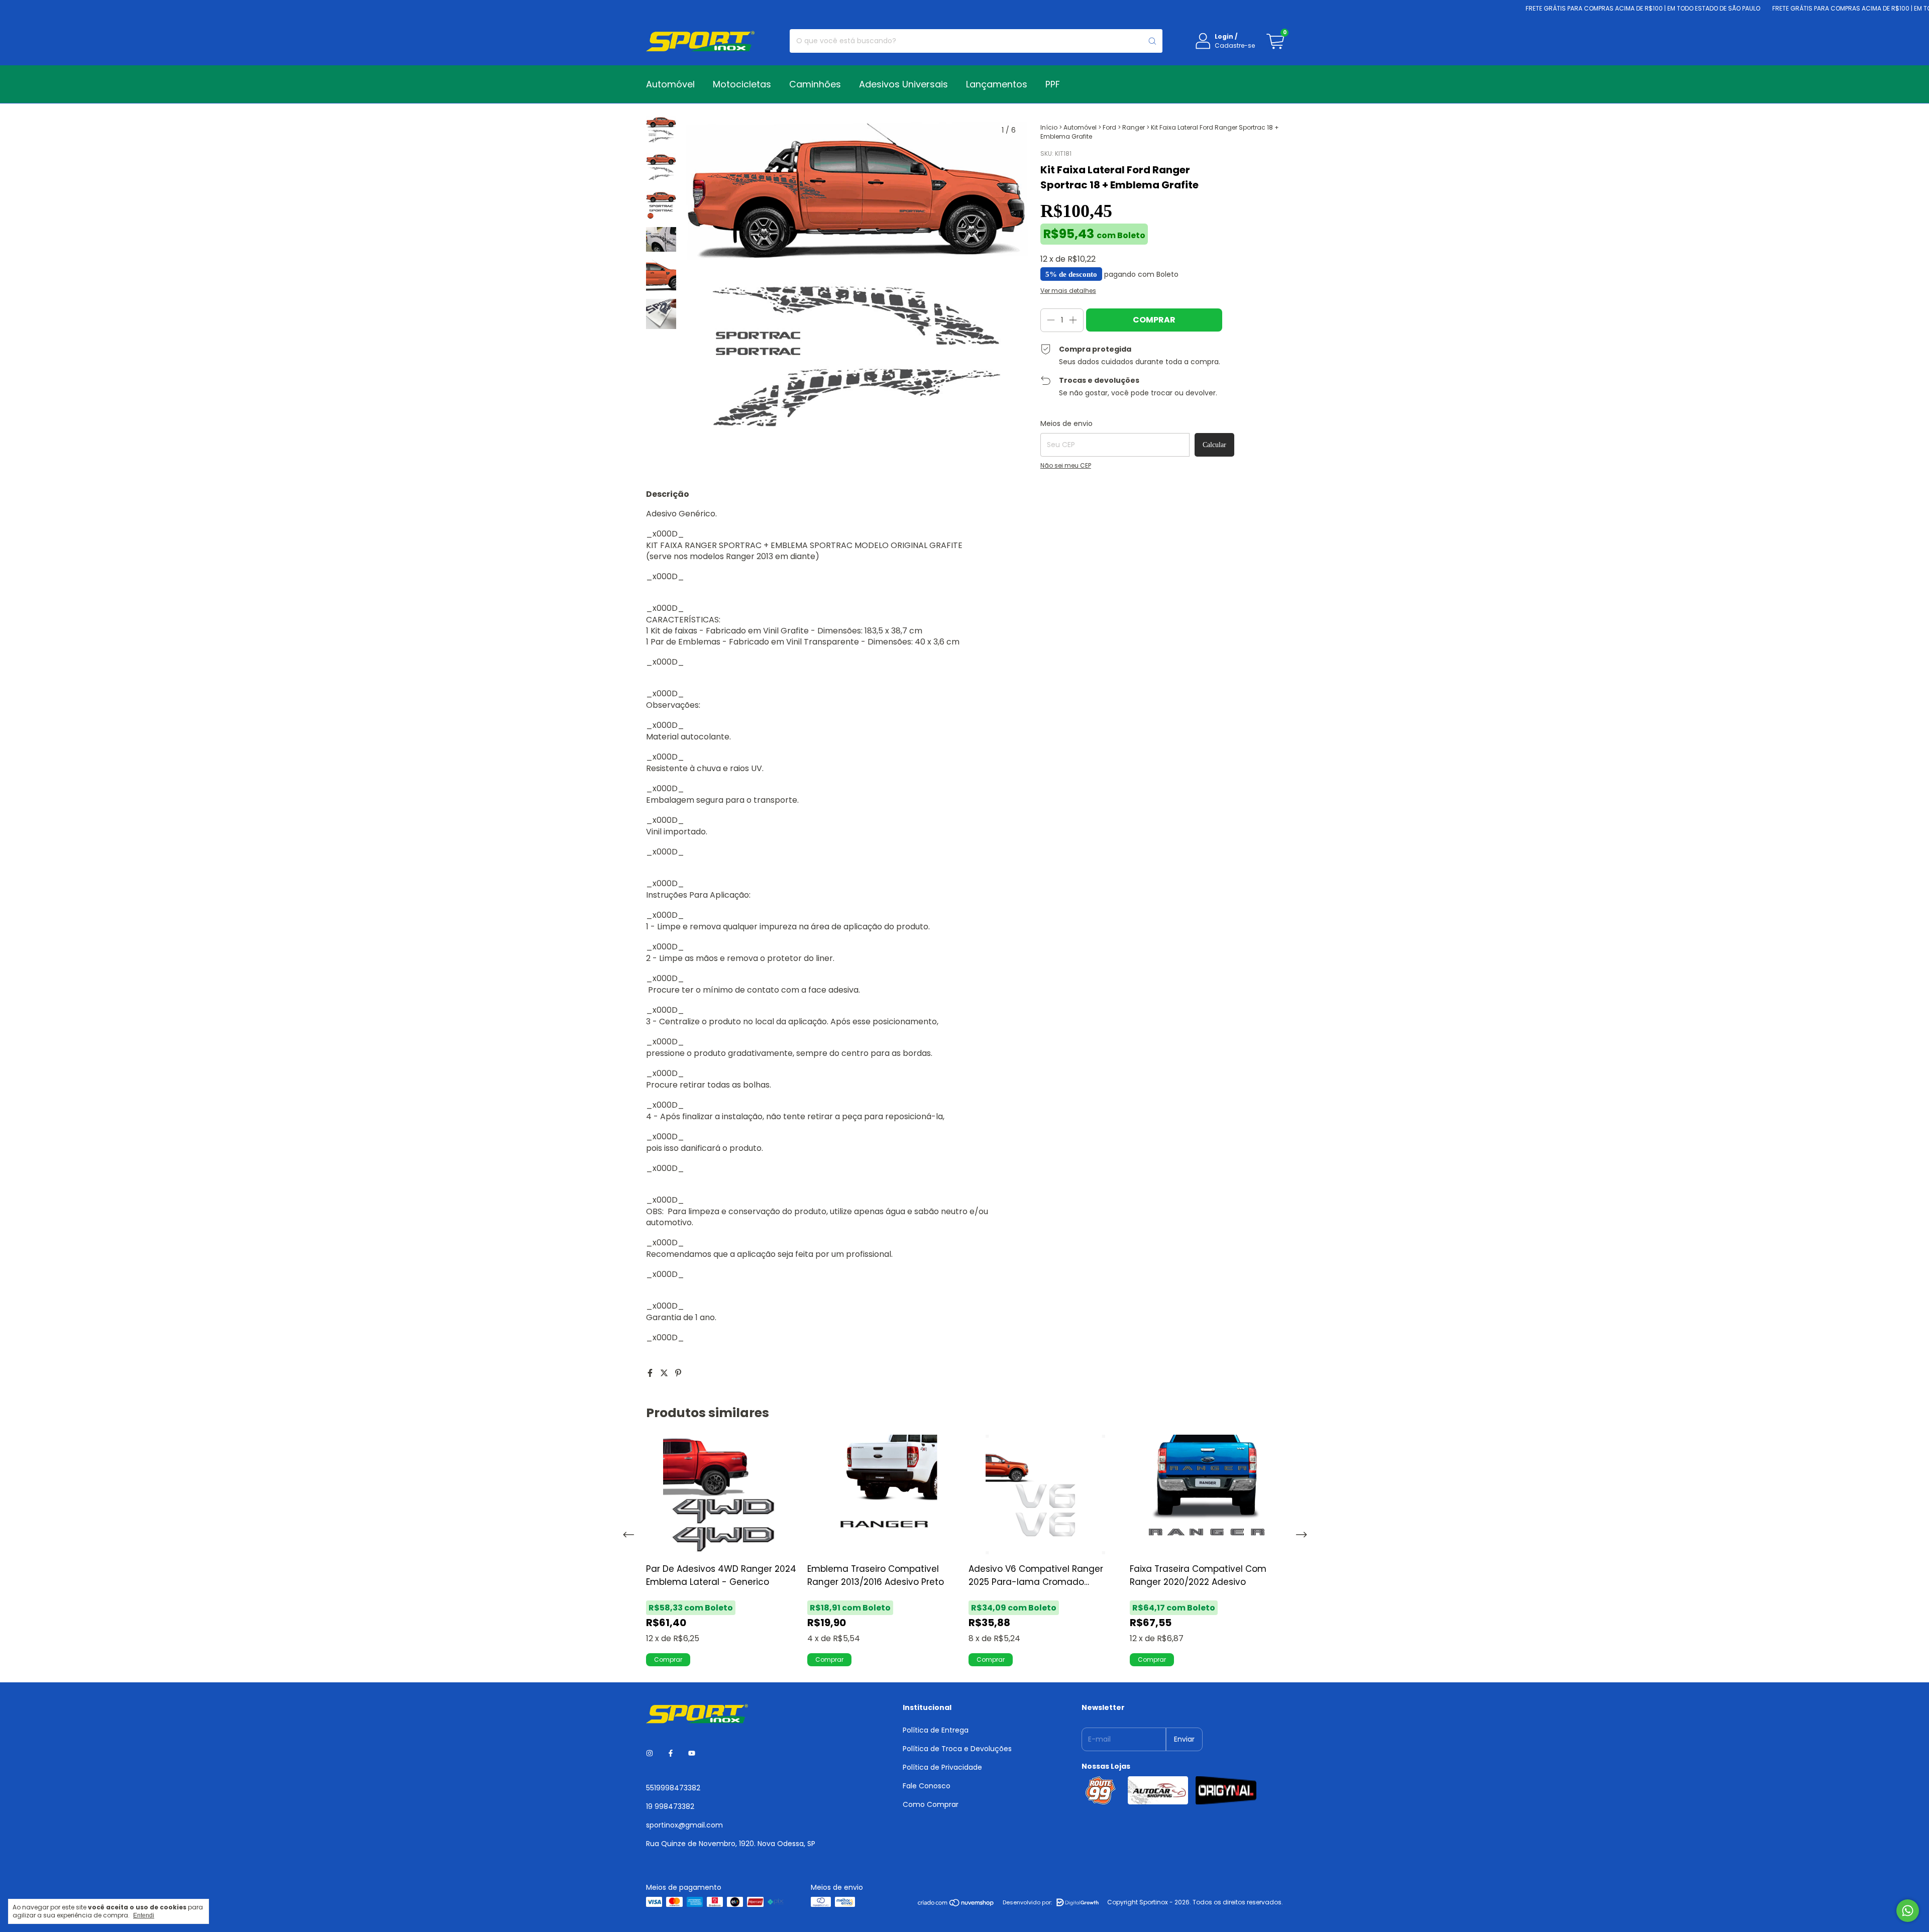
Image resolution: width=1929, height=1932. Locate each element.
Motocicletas (742, 84)
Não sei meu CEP (1066, 465)
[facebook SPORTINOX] (671, 1753)
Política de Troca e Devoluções (957, 1749)
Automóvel (670, 84)
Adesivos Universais (903, 84)
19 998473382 (670, 1806)
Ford (1109, 127)
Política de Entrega (936, 1730)
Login (1224, 36)
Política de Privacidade (942, 1767)
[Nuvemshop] (956, 1905)
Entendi (144, 1915)
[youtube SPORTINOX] (692, 1753)
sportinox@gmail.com (684, 1825)
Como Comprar (931, 1804)
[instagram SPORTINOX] (650, 1753)
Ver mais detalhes (1068, 291)
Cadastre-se (1235, 45)
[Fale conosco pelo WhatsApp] (1908, 1911)
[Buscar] (1152, 41)
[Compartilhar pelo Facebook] (651, 1373)
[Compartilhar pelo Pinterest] (678, 1373)
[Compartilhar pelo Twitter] (665, 1373)
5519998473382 (673, 1788)
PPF (1053, 84)
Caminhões (815, 84)
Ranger (1134, 127)
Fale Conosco (927, 1786)
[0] (1275, 41)
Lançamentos (997, 84)
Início (1049, 127)
